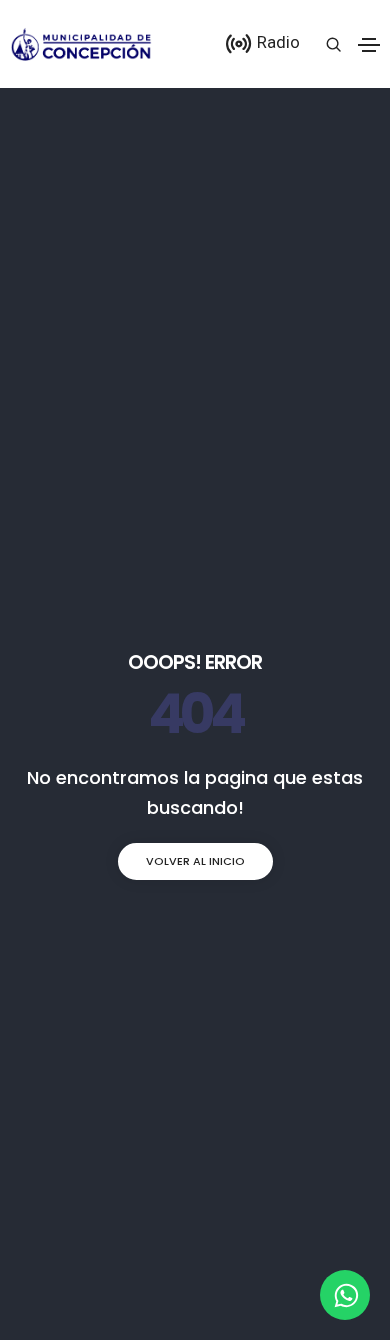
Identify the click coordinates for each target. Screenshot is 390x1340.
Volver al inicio (195, 861)
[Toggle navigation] (369, 45)
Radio (276, 42)
